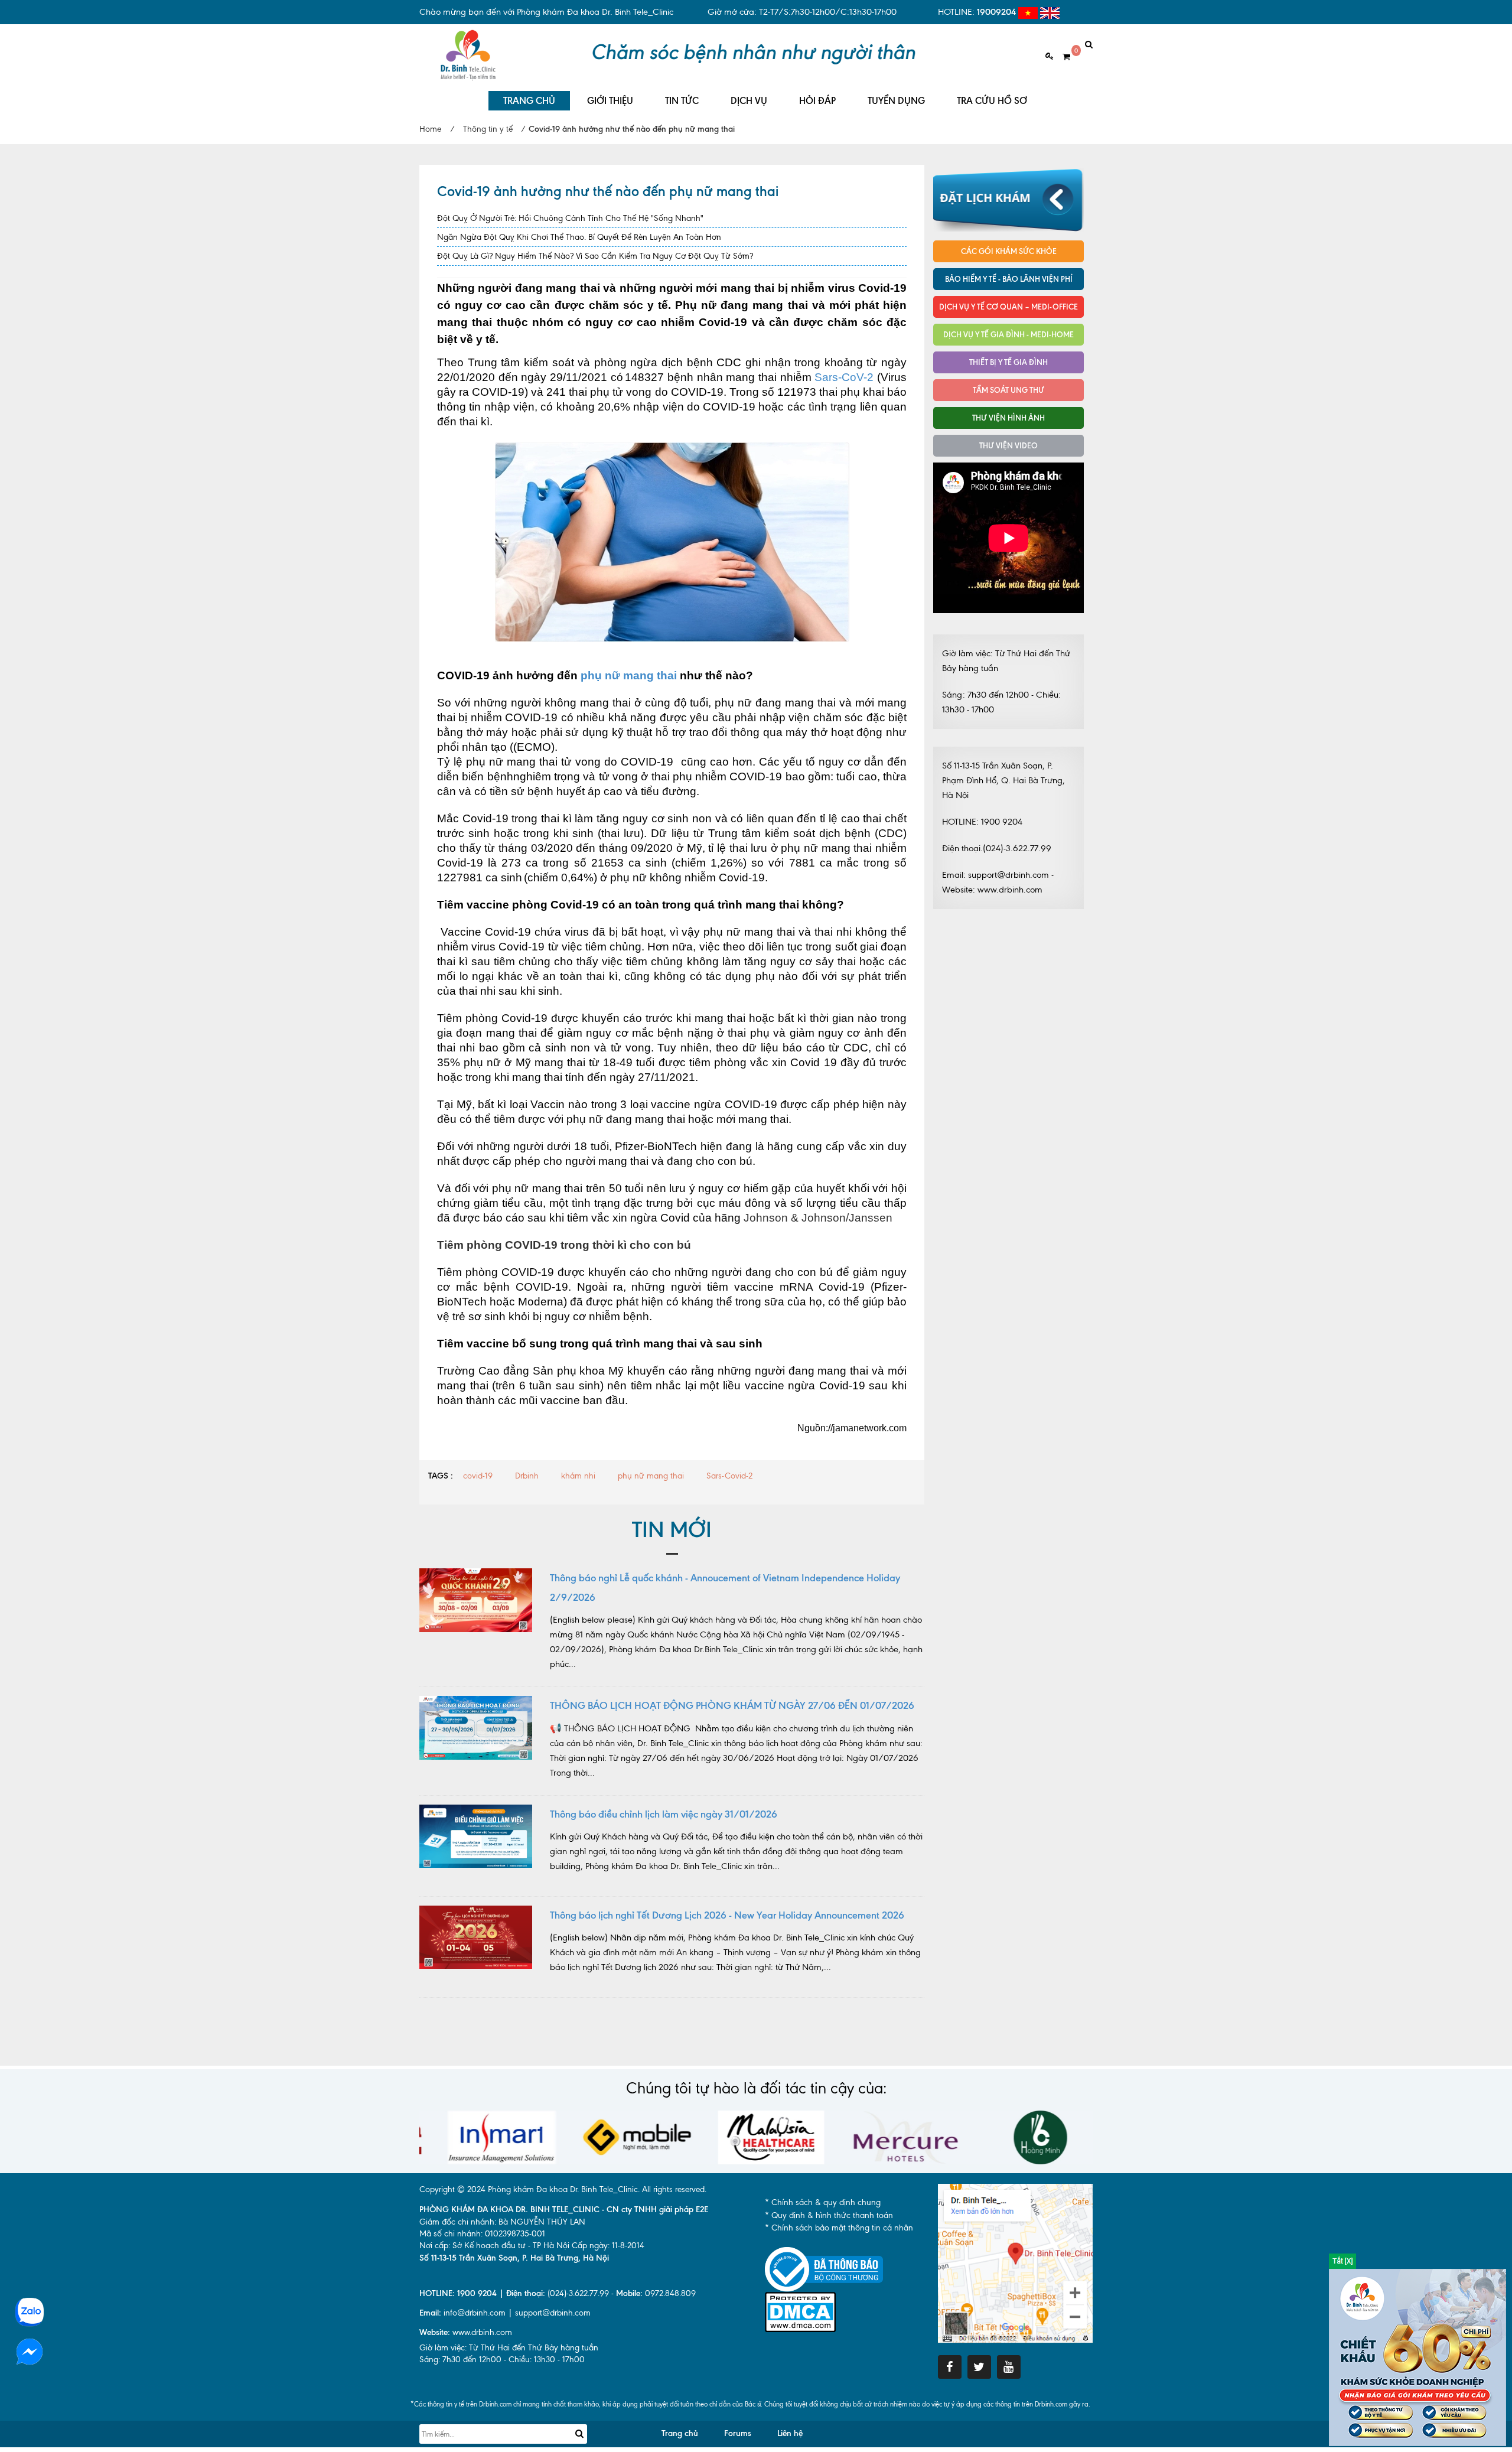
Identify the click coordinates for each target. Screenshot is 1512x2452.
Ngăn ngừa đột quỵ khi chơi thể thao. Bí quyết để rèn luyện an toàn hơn (579, 237)
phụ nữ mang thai (629, 675)
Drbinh (527, 1476)
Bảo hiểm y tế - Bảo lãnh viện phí (1009, 279)
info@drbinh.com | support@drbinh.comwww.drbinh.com (505, 2323)
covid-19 (478, 1476)
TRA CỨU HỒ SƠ (992, 101)
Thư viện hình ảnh (1008, 418)
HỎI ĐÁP (817, 101)
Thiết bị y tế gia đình (1008, 362)
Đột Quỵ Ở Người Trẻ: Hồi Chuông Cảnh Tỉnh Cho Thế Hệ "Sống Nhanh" (570, 218)
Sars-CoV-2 (844, 377)
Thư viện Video (1008, 445)
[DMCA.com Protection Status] (800, 2311)
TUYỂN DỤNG (896, 101)
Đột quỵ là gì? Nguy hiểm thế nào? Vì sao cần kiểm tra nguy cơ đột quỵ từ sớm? (595, 256)
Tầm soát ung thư (1008, 390)
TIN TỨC (682, 101)
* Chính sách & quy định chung (823, 2202)
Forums (738, 2433)
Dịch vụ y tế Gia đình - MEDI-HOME (1008, 334)
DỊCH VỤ (749, 101)
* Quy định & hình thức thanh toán (829, 2215)
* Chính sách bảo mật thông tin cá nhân (839, 2228)
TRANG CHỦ (529, 101)
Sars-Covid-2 (729, 1476)
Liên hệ (790, 2433)
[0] (1062, 57)
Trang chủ (680, 2433)
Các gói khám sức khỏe (1009, 251)
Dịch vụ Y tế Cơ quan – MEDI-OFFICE (1008, 307)
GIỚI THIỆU (610, 101)
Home (430, 129)
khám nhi (578, 1476)
